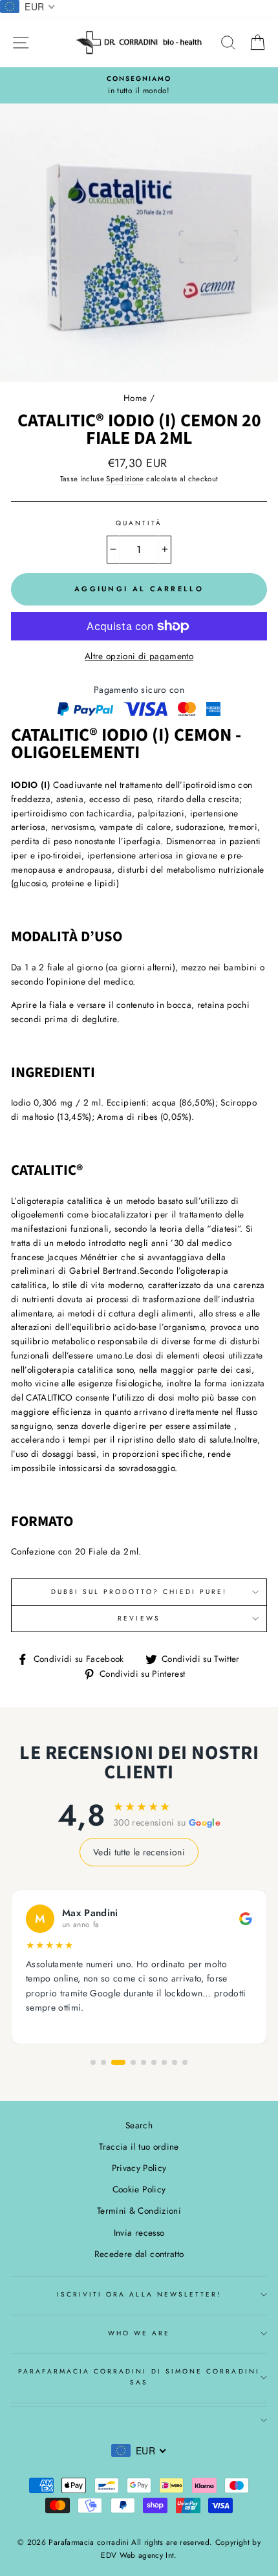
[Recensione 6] (154, 2062)
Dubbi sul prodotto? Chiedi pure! (139, 1592)
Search (139, 2125)
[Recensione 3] (118, 2062)
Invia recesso (139, 2232)
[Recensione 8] (175, 2062)
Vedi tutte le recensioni (139, 1852)
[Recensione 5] (144, 2062)
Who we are (139, 2333)
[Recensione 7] (164, 2062)
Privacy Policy (139, 2168)
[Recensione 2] (103, 2062)
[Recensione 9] (185, 2062)
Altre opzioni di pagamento (139, 656)
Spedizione (125, 479)
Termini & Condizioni (139, 2210)
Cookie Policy (139, 2189)
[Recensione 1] (93, 2062)
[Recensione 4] (133, 2062)
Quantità (139, 523)
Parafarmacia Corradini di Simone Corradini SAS (139, 2376)
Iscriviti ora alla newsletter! (139, 2294)
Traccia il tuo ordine (139, 2146)
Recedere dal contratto (139, 2254)
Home (135, 398)
